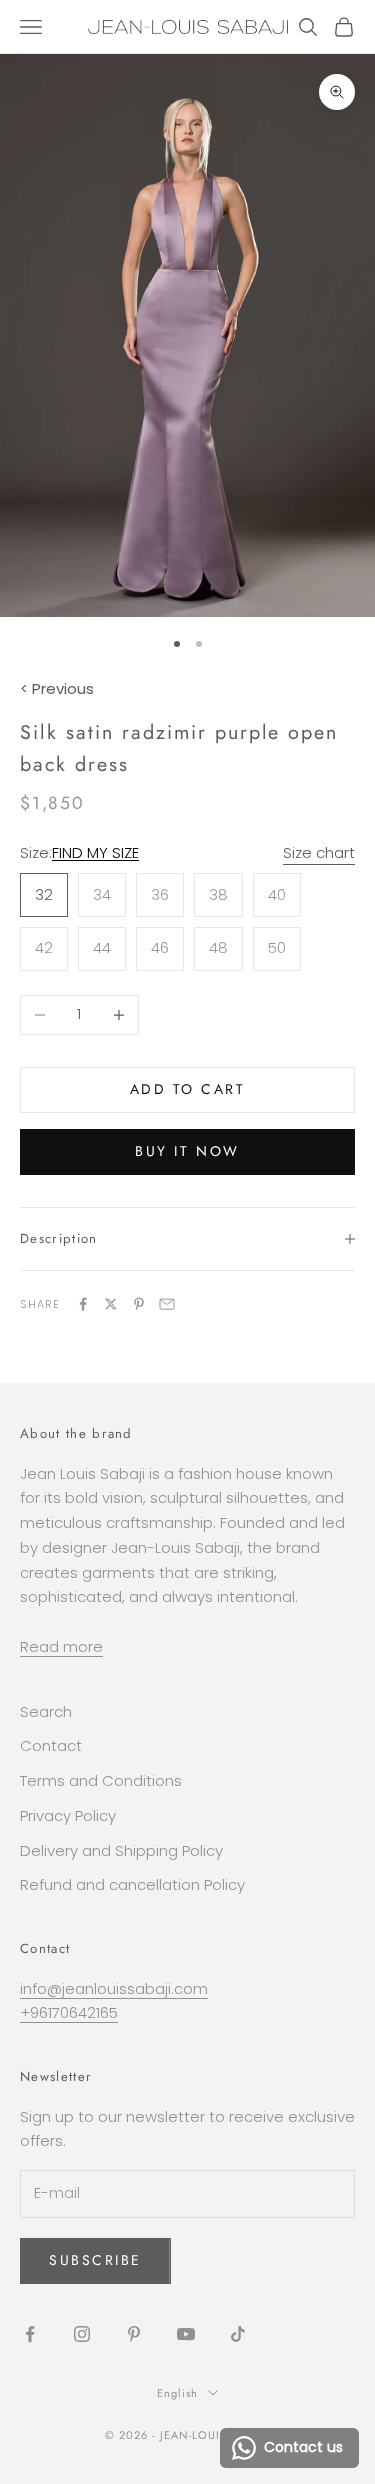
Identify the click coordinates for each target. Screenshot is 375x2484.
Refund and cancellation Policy (132, 1884)
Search (46, 1711)
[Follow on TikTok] (238, 2334)
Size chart (319, 852)
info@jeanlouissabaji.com (114, 1988)
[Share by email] (167, 1304)
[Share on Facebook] (83, 1304)
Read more (61, 1646)
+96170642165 (69, 2012)
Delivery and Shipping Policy (121, 1850)
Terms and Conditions (101, 1780)
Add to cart (188, 1089)
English (178, 2393)
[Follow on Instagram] (82, 2334)
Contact (51, 1745)
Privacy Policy (68, 1815)
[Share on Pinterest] (139, 1304)
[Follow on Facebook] (30, 2334)
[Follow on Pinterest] (134, 2334)
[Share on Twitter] (111, 1304)
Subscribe (95, 2260)
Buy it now (187, 1151)
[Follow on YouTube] (186, 2334)
